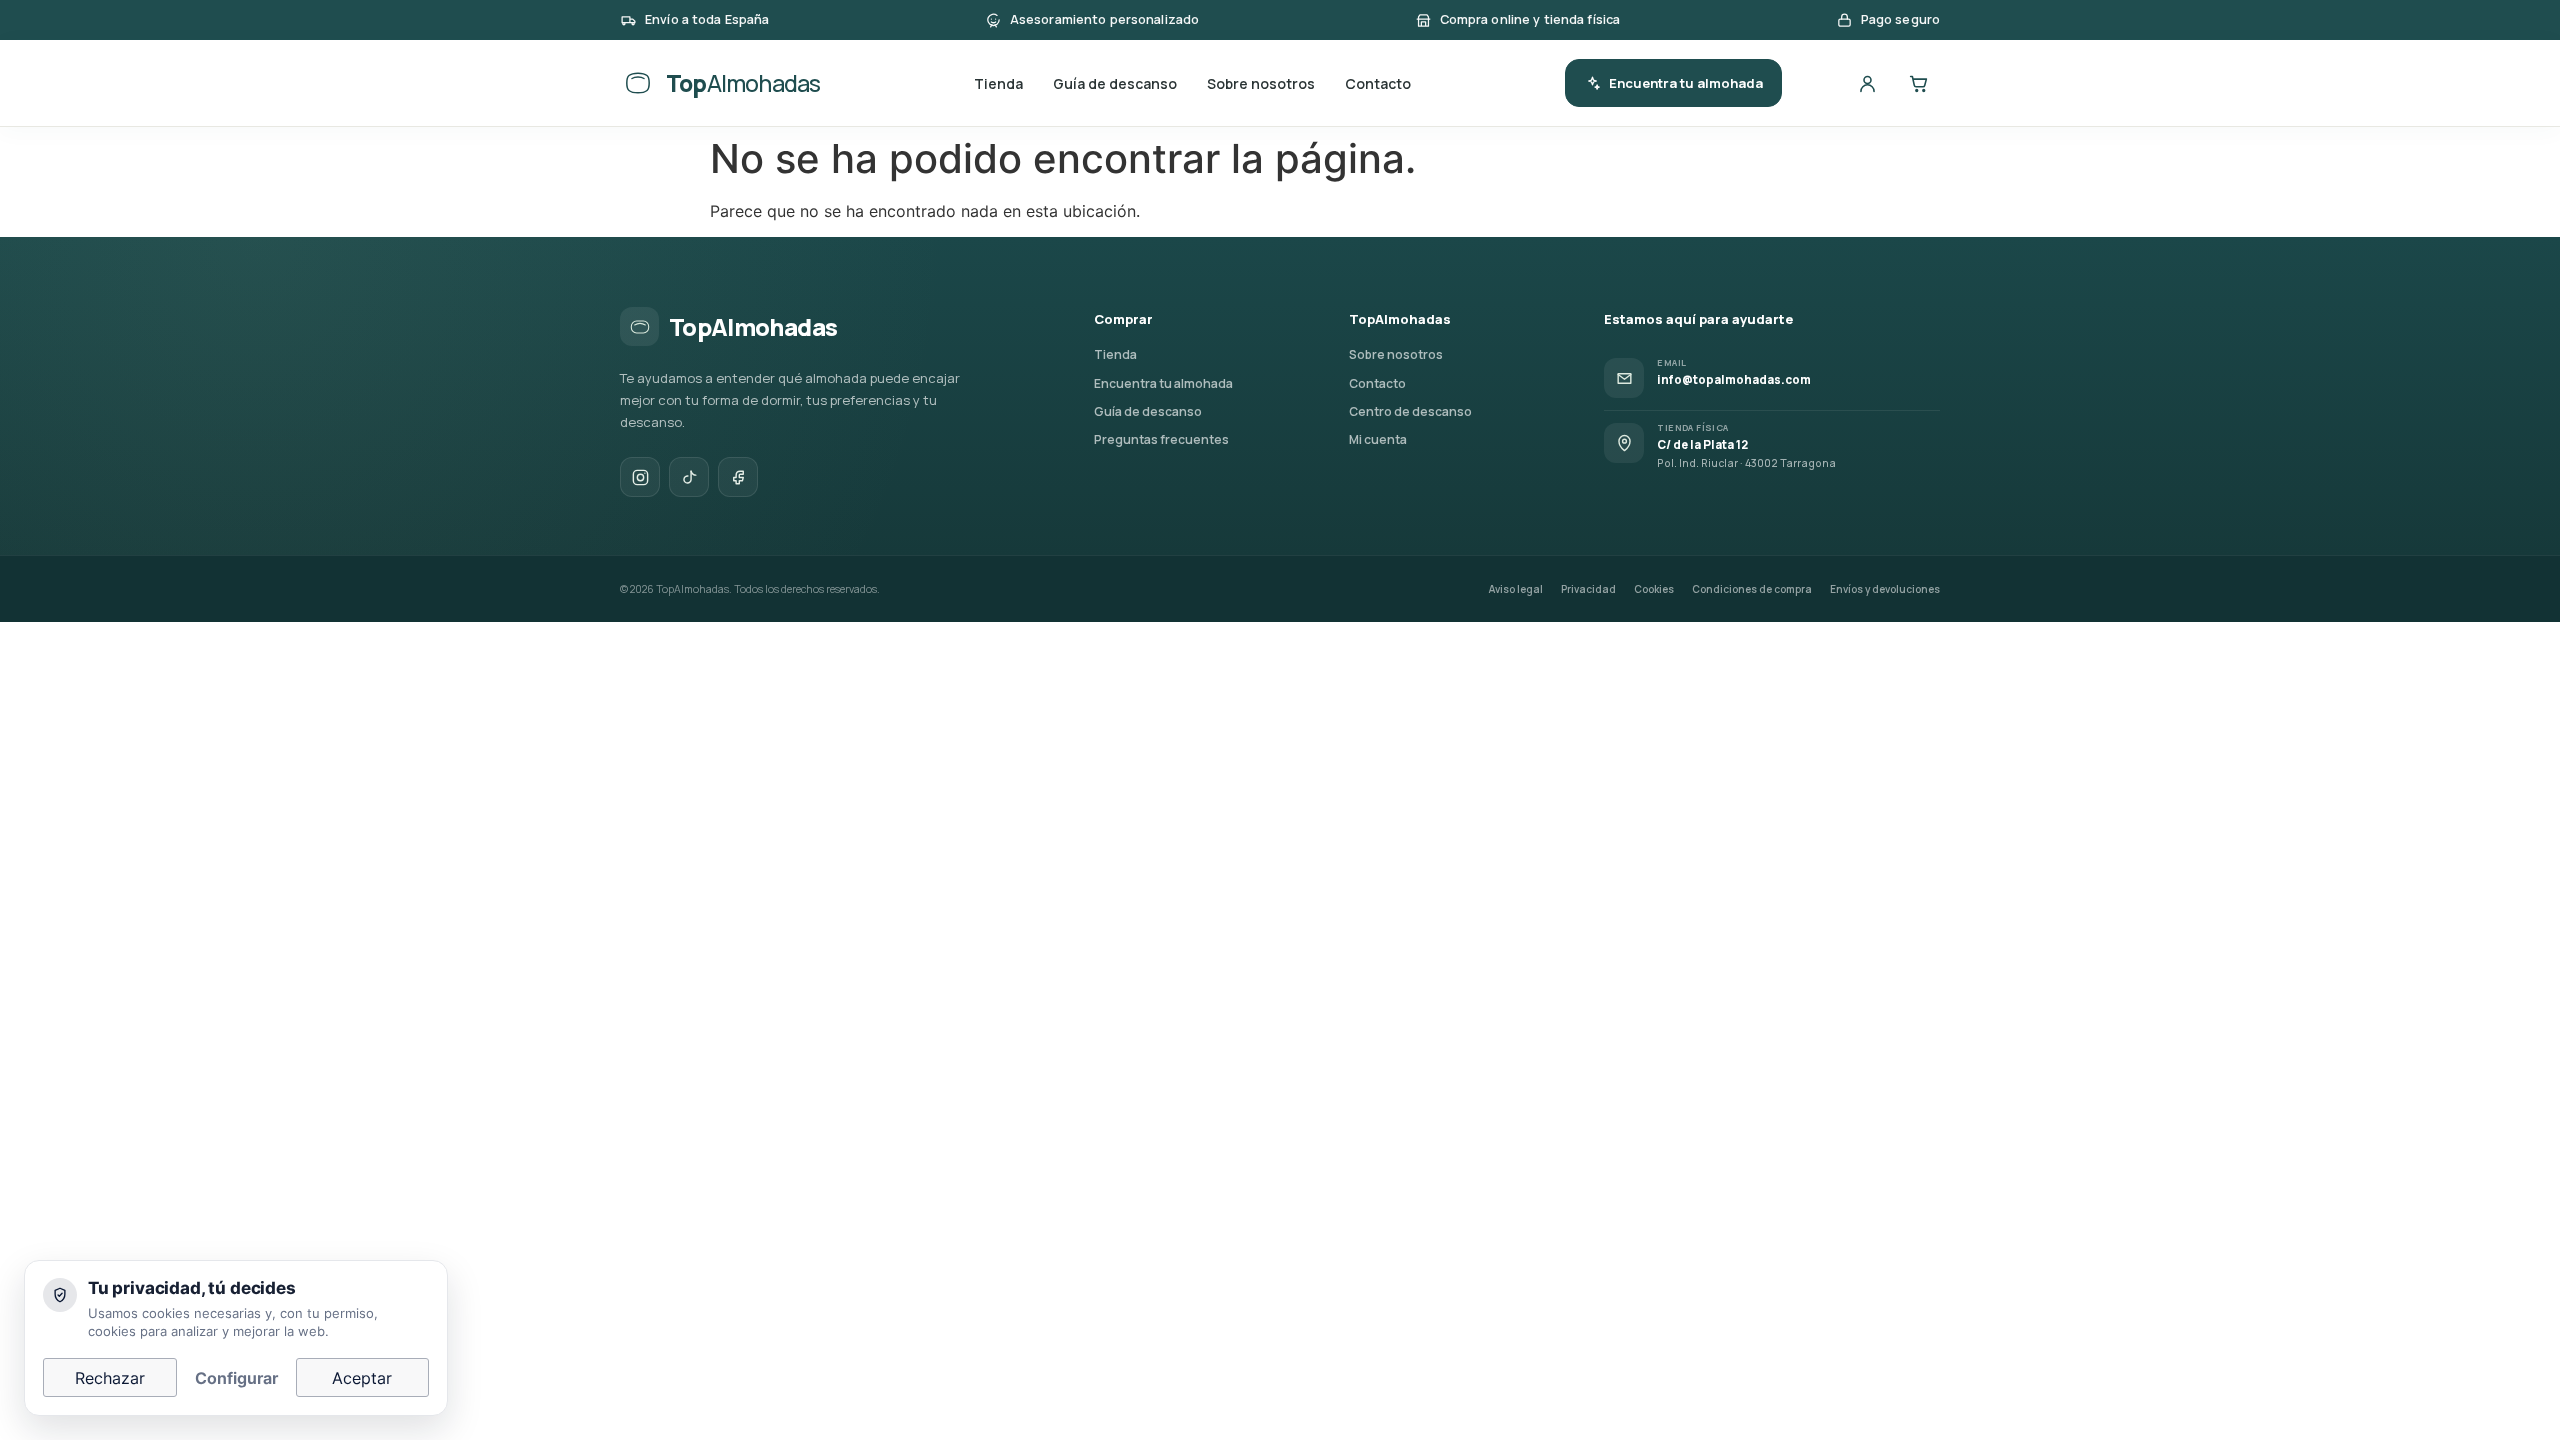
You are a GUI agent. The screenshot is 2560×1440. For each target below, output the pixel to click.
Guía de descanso (1115, 83)
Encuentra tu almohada (1686, 83)
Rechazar (110, 1378)
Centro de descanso (1410, 411)
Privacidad (1588, 589)
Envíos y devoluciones (1885, 589)
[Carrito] (1918, 83)
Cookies (1654, 589)
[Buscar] (1816, 83)
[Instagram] (640, 477)
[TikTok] (689, 477)
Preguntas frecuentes (1161, 439)
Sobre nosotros (1261, 83)
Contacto (1378, 83)
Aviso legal (1516, 589)
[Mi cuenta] (1867, 83)
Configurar (236, 1378)
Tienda (998, 83)
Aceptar (362, 1378)
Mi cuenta (1378, 439)
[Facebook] (738, 477)
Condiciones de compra (1752, 589)
